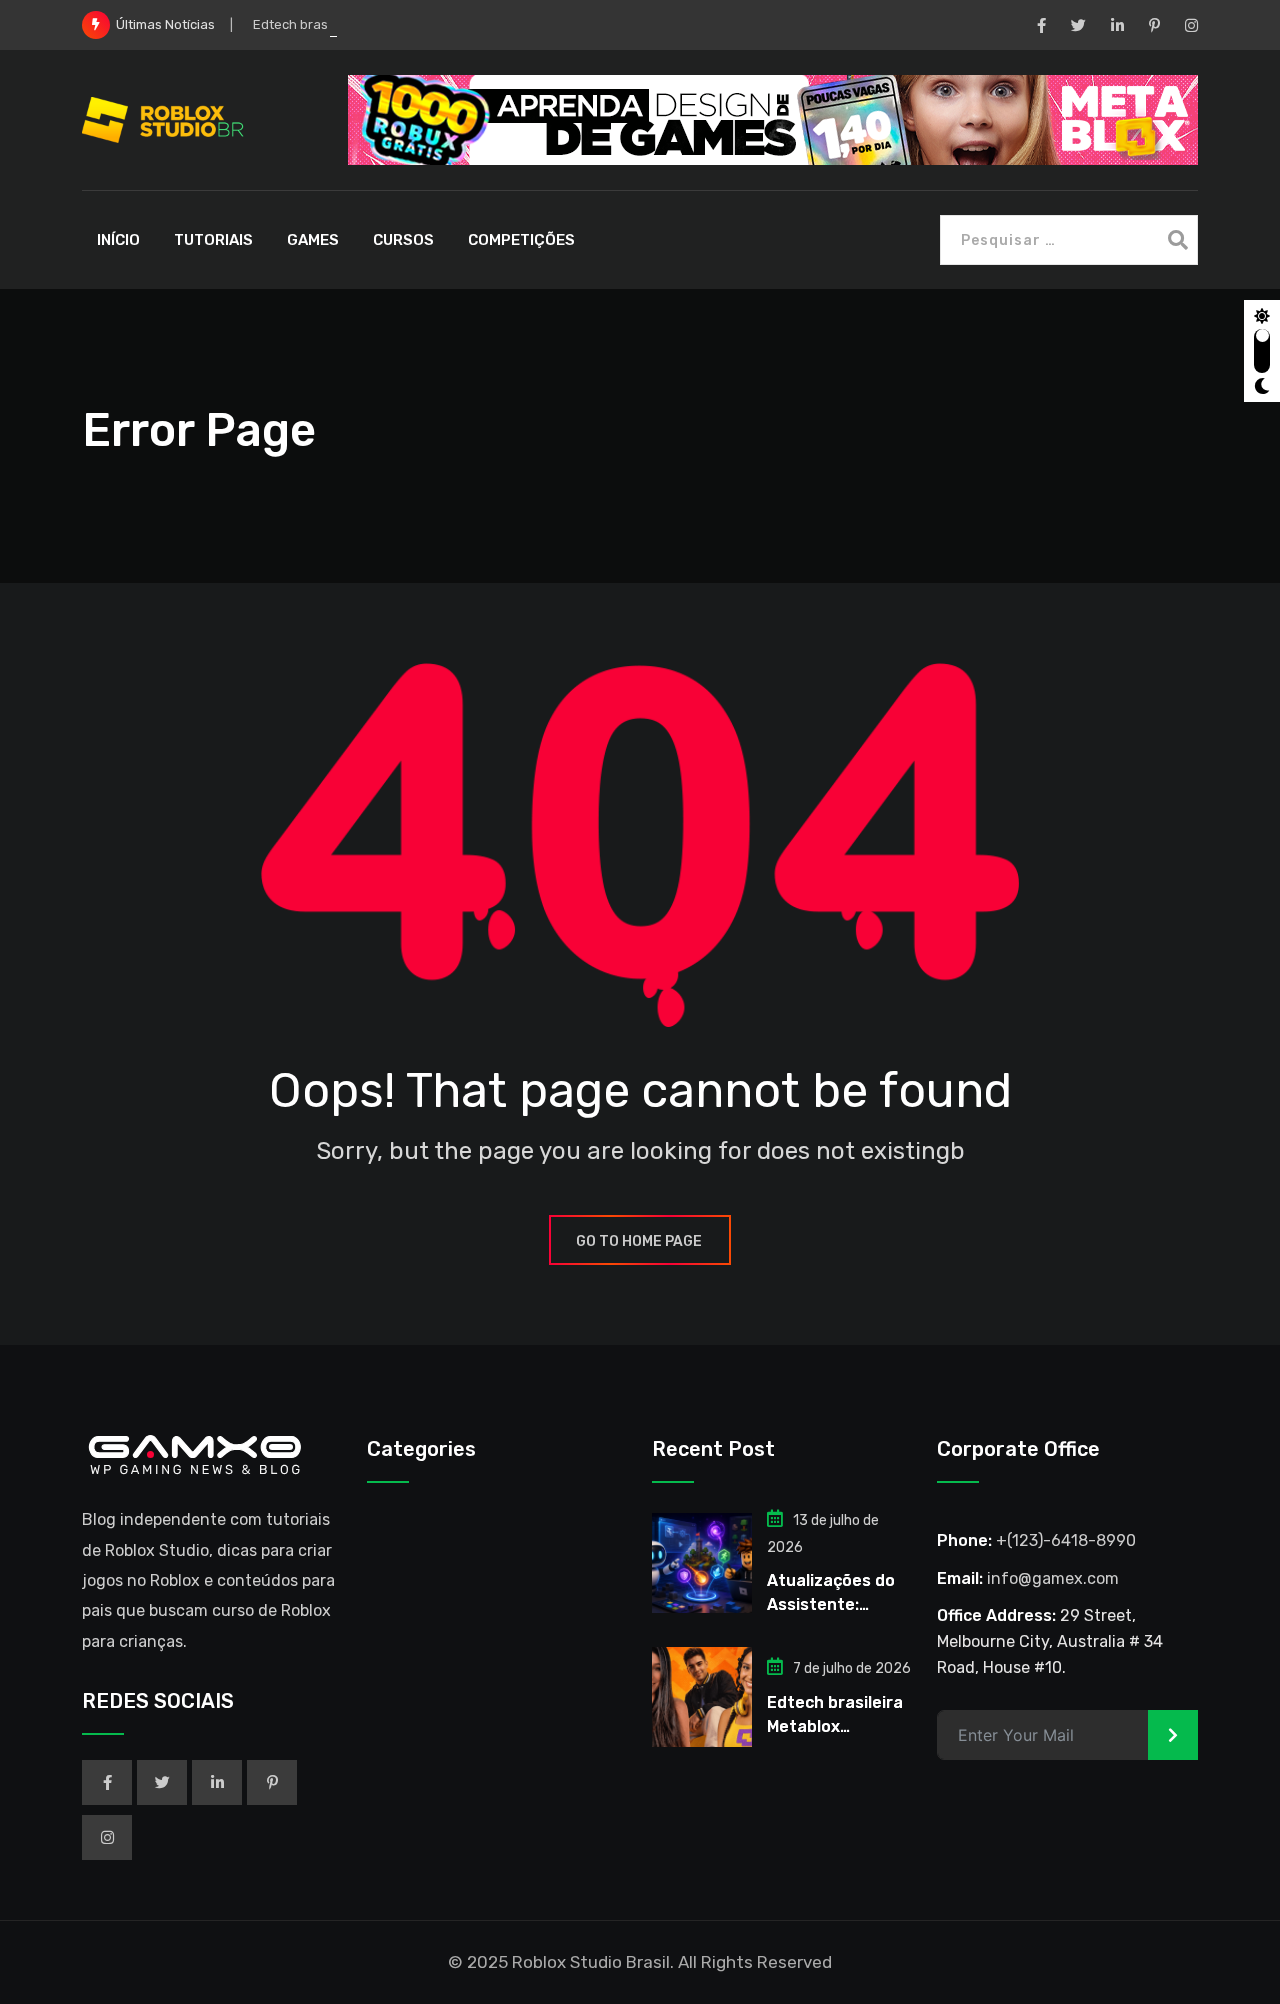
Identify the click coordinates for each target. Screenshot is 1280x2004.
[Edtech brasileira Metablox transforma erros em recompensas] (702, 1697)
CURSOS (403, 240)
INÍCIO (118, 240)
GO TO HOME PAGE (639, 1241)
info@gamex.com (1053, 1578)
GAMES (313, 240)
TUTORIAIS (213, 240)
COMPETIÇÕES (521, 240)
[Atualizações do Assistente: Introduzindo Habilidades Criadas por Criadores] (702, 1563)
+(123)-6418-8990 (1066, 1540)
